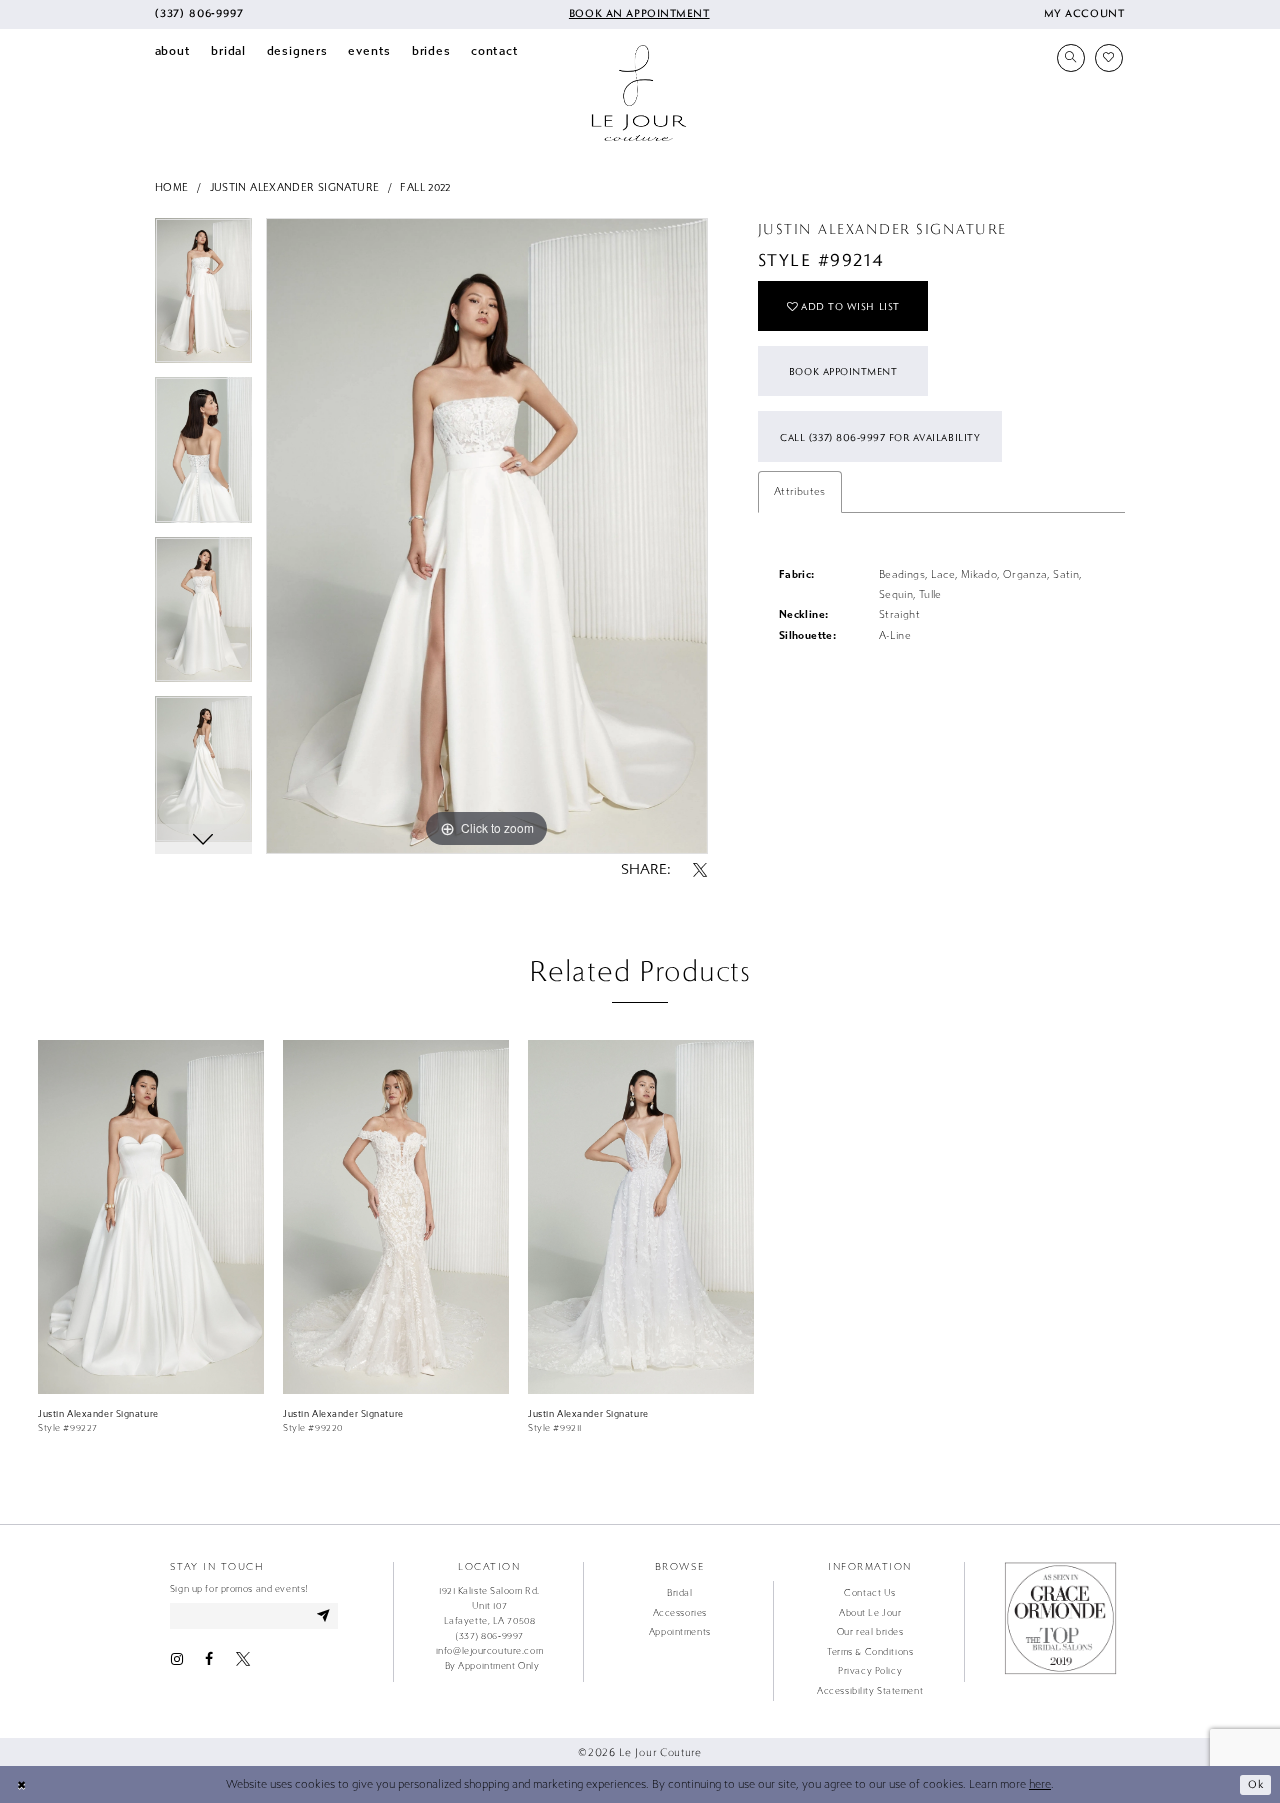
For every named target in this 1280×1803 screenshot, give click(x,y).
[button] (1084, 14)
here (1040, 1784)
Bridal (679, 1593)
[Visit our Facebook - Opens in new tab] (209, 1659)
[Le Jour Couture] (639, 93)
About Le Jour (870, 1613)
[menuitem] (199, 14)
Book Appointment (843, 371)
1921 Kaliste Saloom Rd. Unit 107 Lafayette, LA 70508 (489, 1606)
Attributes (800, 491)
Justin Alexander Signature (295, 187)
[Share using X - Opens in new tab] (700, 871)
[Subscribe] (324, 1615)
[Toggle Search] (1071, 58)
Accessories (680, 1613)
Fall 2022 (425, 187)
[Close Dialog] (21, 1785)
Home (172, 187)
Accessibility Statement (870, 1691)
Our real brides (870, 1632)
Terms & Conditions (870, 1652)
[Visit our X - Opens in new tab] (243, 1659)
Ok (1255, 1784)
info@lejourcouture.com (489, 1651)
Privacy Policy (870, 1671)
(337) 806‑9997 (489, 1636)
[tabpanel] (203, 298)
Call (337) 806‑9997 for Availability (880, 437)
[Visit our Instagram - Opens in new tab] (177, 1659)
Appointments (680, 1632)
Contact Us (870, 1593)
